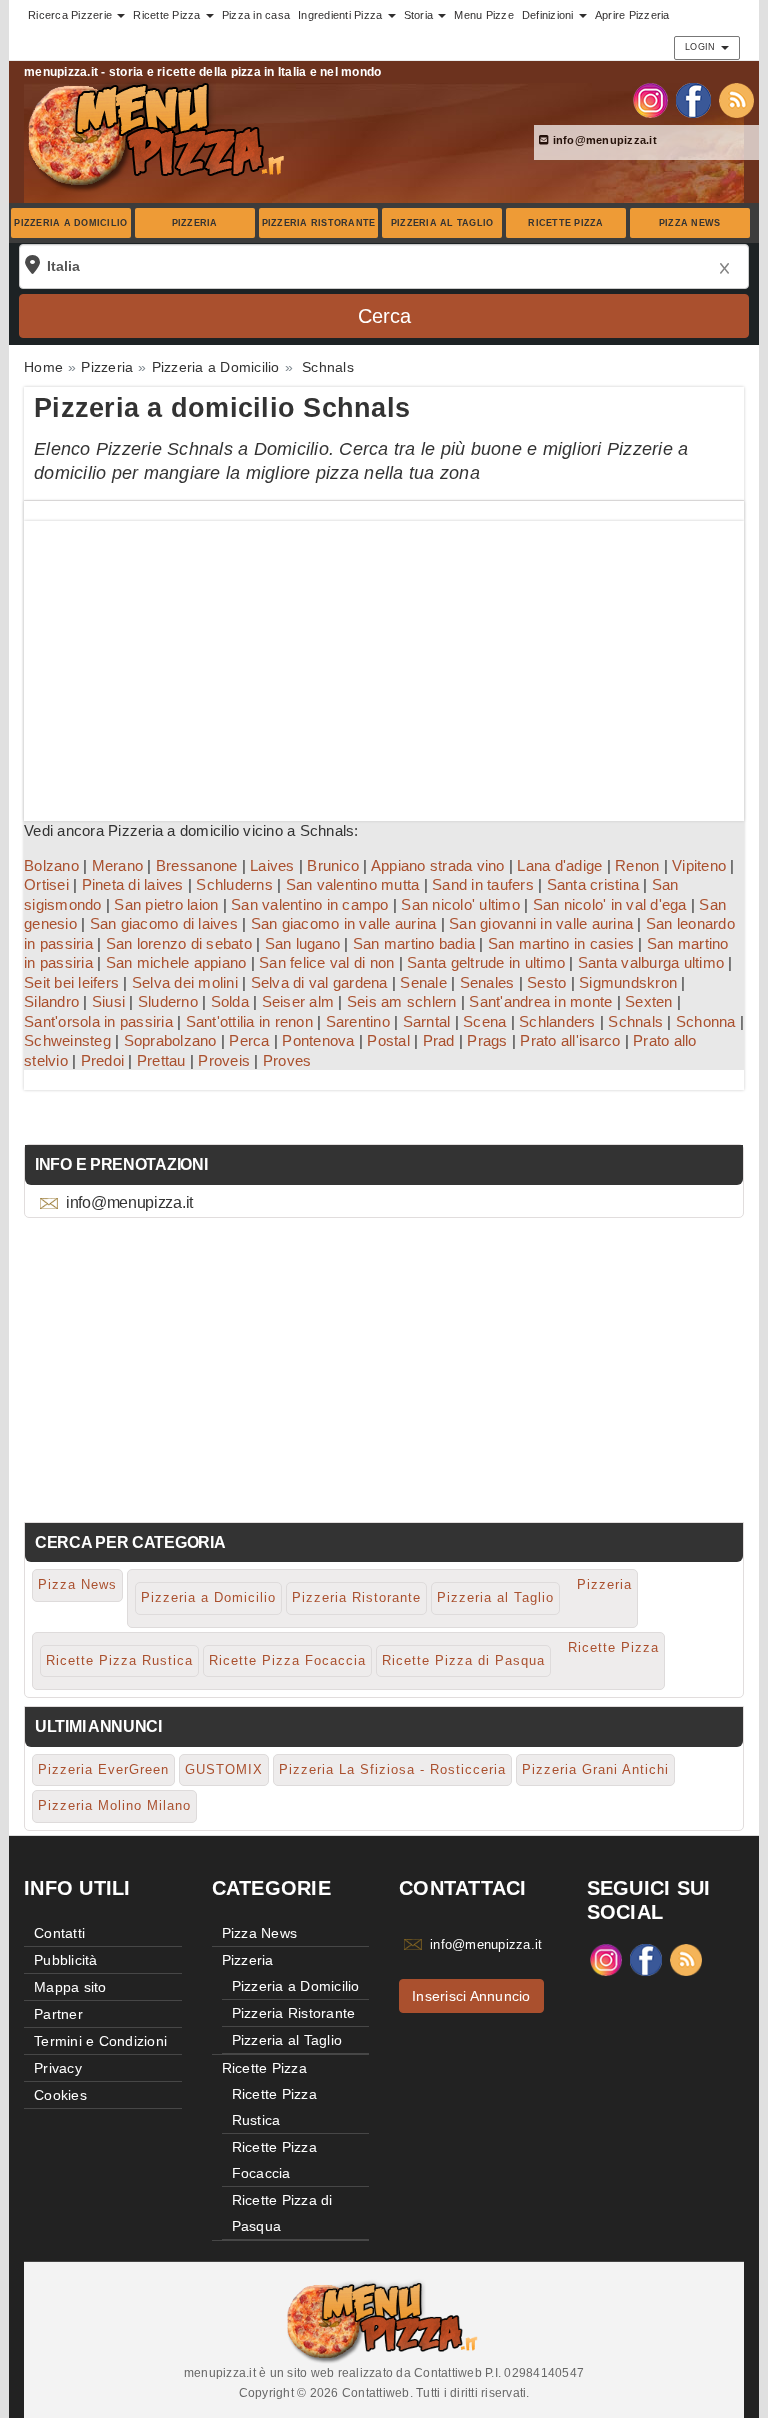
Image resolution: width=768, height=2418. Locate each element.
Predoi (103, 1060)
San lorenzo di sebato (179, 943)
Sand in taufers (483, 884)
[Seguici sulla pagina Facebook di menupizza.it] (693, 99)
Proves (287, 1060)
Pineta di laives (133, 884)
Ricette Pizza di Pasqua (463, 1660)
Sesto (546, 982)
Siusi (108, 1001)
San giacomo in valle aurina (344, 923)
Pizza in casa (256, 15)
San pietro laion (166, 904)
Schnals (635, 1021)
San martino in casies (561, 943)
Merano (118, 865)
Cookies (60, 2095)
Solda (230, 1001)
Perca (249, 1040)
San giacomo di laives (164, 923)
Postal (388, 1040)
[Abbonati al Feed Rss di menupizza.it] (736, 99)
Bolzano (51, 865)
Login (702, 47)
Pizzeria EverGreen (103, 1769)
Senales (487, 982)
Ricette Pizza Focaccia (287, 1660)
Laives (272, 865)
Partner (58, 2014)
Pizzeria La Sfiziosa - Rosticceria (392, 1769)
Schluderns (234, 884)
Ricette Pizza (565, 223)
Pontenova (318, 1040)
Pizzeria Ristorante (319, 223)
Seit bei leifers (71, 982)
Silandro (51, 1001)
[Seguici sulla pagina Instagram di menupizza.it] (650, 99)
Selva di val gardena (319, 982)
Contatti (59, 1933)
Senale (423, 982)
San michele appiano (176, 962)
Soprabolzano (170, 1040)
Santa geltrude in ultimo (486, 962)
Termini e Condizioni (100, 2041)
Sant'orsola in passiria (98, 1021)
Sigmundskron (628, 982)
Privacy (58, 2068)
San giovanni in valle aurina (541, 923)
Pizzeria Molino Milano (114, 1805)
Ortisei (46, 884)
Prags (487, 1040)
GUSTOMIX (224, 1769)
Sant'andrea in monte (540, 1001)
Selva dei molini (185, 982)
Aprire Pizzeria (632, 15)
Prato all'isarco (570, 1040)
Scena (484, 1021)
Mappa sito (70, 1987)
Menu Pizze (484, 15)
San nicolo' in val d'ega (610, 904)
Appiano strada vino (438, 865)
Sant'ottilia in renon (249, 1021)
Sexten (649, 1001)
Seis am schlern (402, 1001)
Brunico (333, 865)
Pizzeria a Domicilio (70, 223)
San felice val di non (326, 962)
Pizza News (690, 223)
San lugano (303, 943)
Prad (439, 1040)
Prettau (161, 1060)
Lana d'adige (559, 865)
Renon (637, 865)
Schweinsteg (67, 1040)
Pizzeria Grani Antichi (595, 1769)
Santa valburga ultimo (651, 962)
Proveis (224, 1060)
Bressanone (197, 865)
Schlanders (557, 1021)
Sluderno (168, 1001)
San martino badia (414, 943)
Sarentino (358, 1021)
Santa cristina (593, 884)
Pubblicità (66, 1960)
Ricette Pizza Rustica (119, 1660)
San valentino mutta (353, 884)
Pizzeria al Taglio (442, 223)
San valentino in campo (310, 904)
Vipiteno (699, 865)
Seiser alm (298, 1001)
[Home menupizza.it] (158, 134)
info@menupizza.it (603, 140)
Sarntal (427, 1021)
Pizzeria (195, 223)
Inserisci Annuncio (471, 1996)
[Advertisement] (384, 661)
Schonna (706, 1021)
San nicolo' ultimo (460, 904)
